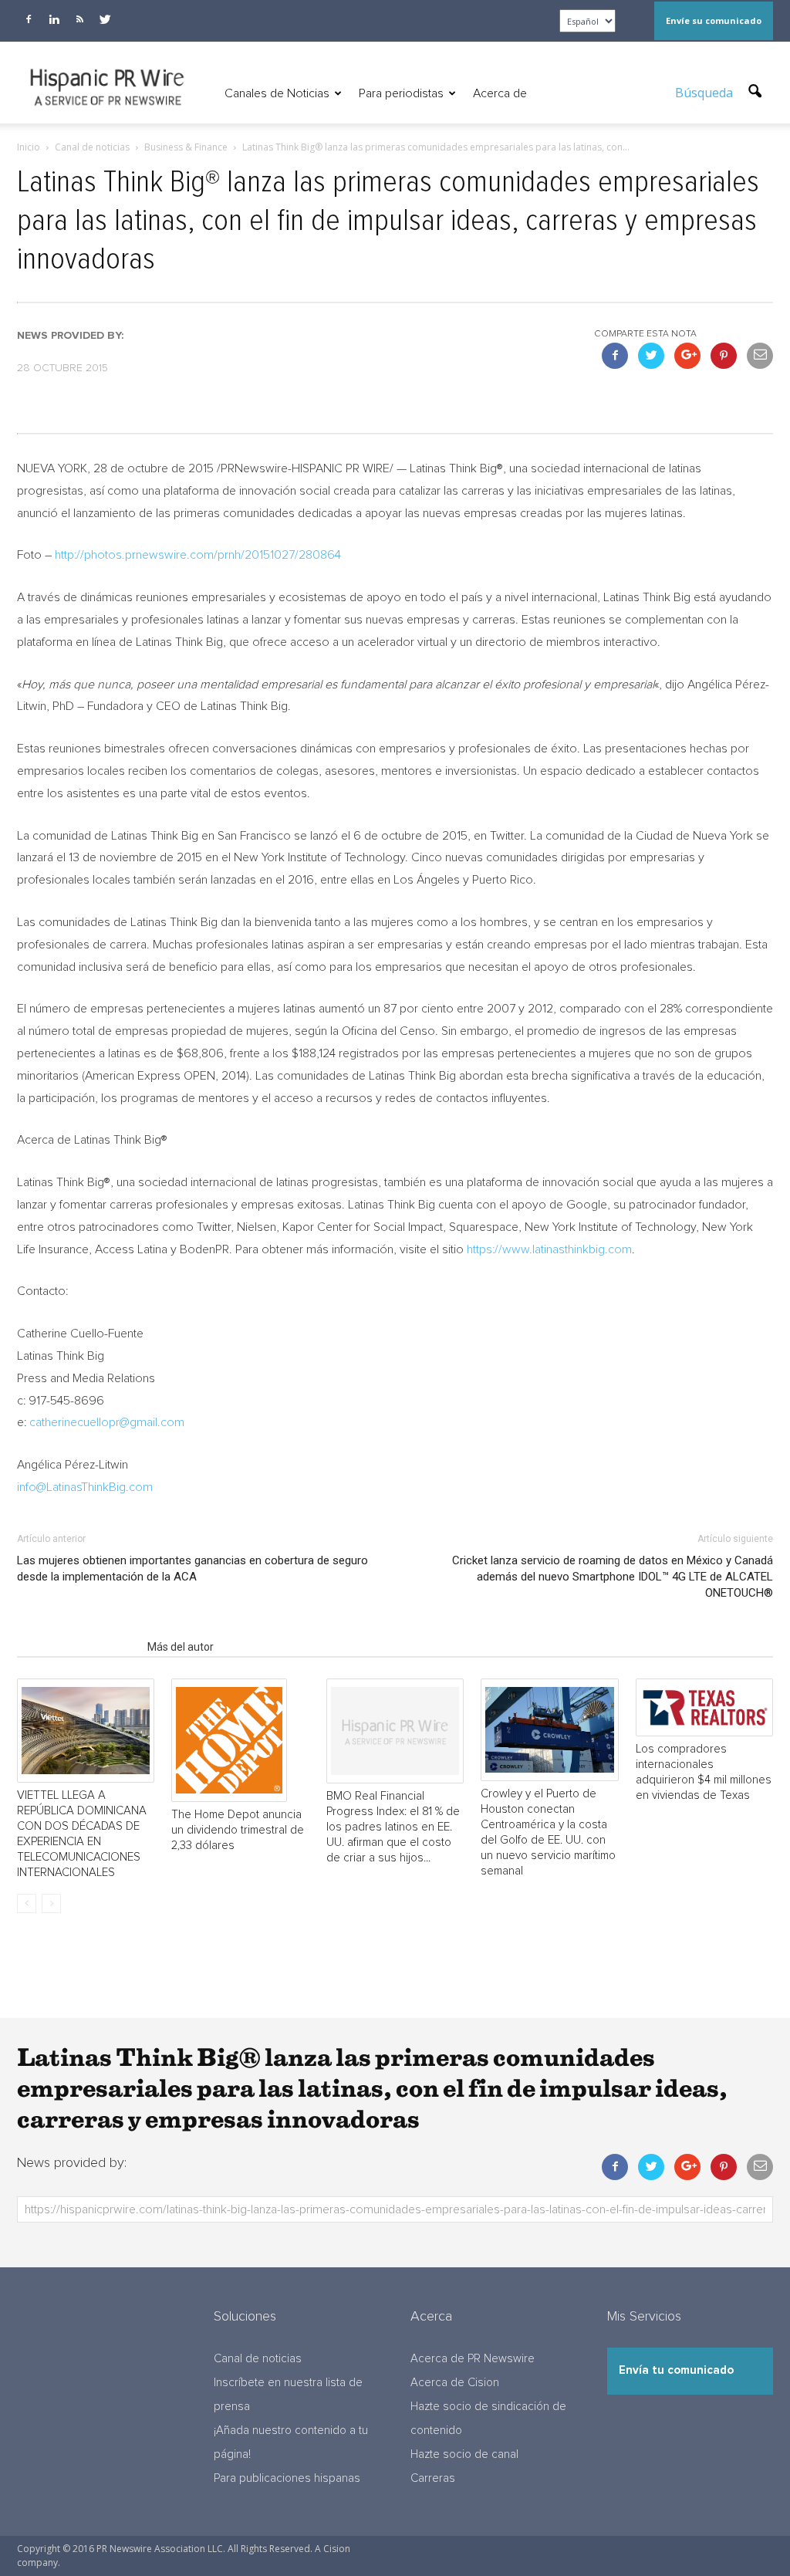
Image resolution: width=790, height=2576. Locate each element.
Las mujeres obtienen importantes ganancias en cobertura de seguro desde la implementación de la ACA (192, 1569)
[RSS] (79, 19)
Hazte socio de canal (464, 2454)
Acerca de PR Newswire (473, 2359)
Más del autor (181, 1647)
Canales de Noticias (277, 93)
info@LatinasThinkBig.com (85, 1487)
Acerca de (500, 93)
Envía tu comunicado (676, 2370)
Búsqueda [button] (706, 93)
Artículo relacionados (78, 1647)
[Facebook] (29, 19)
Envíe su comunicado (714, 20)
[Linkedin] (54, 19)
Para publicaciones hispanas (287, 2478)
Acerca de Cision (455, 2383)
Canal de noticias (258, 2359)
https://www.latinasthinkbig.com (549, 1249)
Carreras (433, 2478)
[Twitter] (105, 19)
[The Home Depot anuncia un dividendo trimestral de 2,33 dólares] (240, 1740)
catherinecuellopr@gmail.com (107, 1422)
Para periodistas (401, 93)
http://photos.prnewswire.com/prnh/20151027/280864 (198, 555)
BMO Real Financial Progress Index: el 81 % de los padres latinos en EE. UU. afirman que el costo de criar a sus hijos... (393, 1827)
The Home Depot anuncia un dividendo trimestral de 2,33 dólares (238, 1830)
